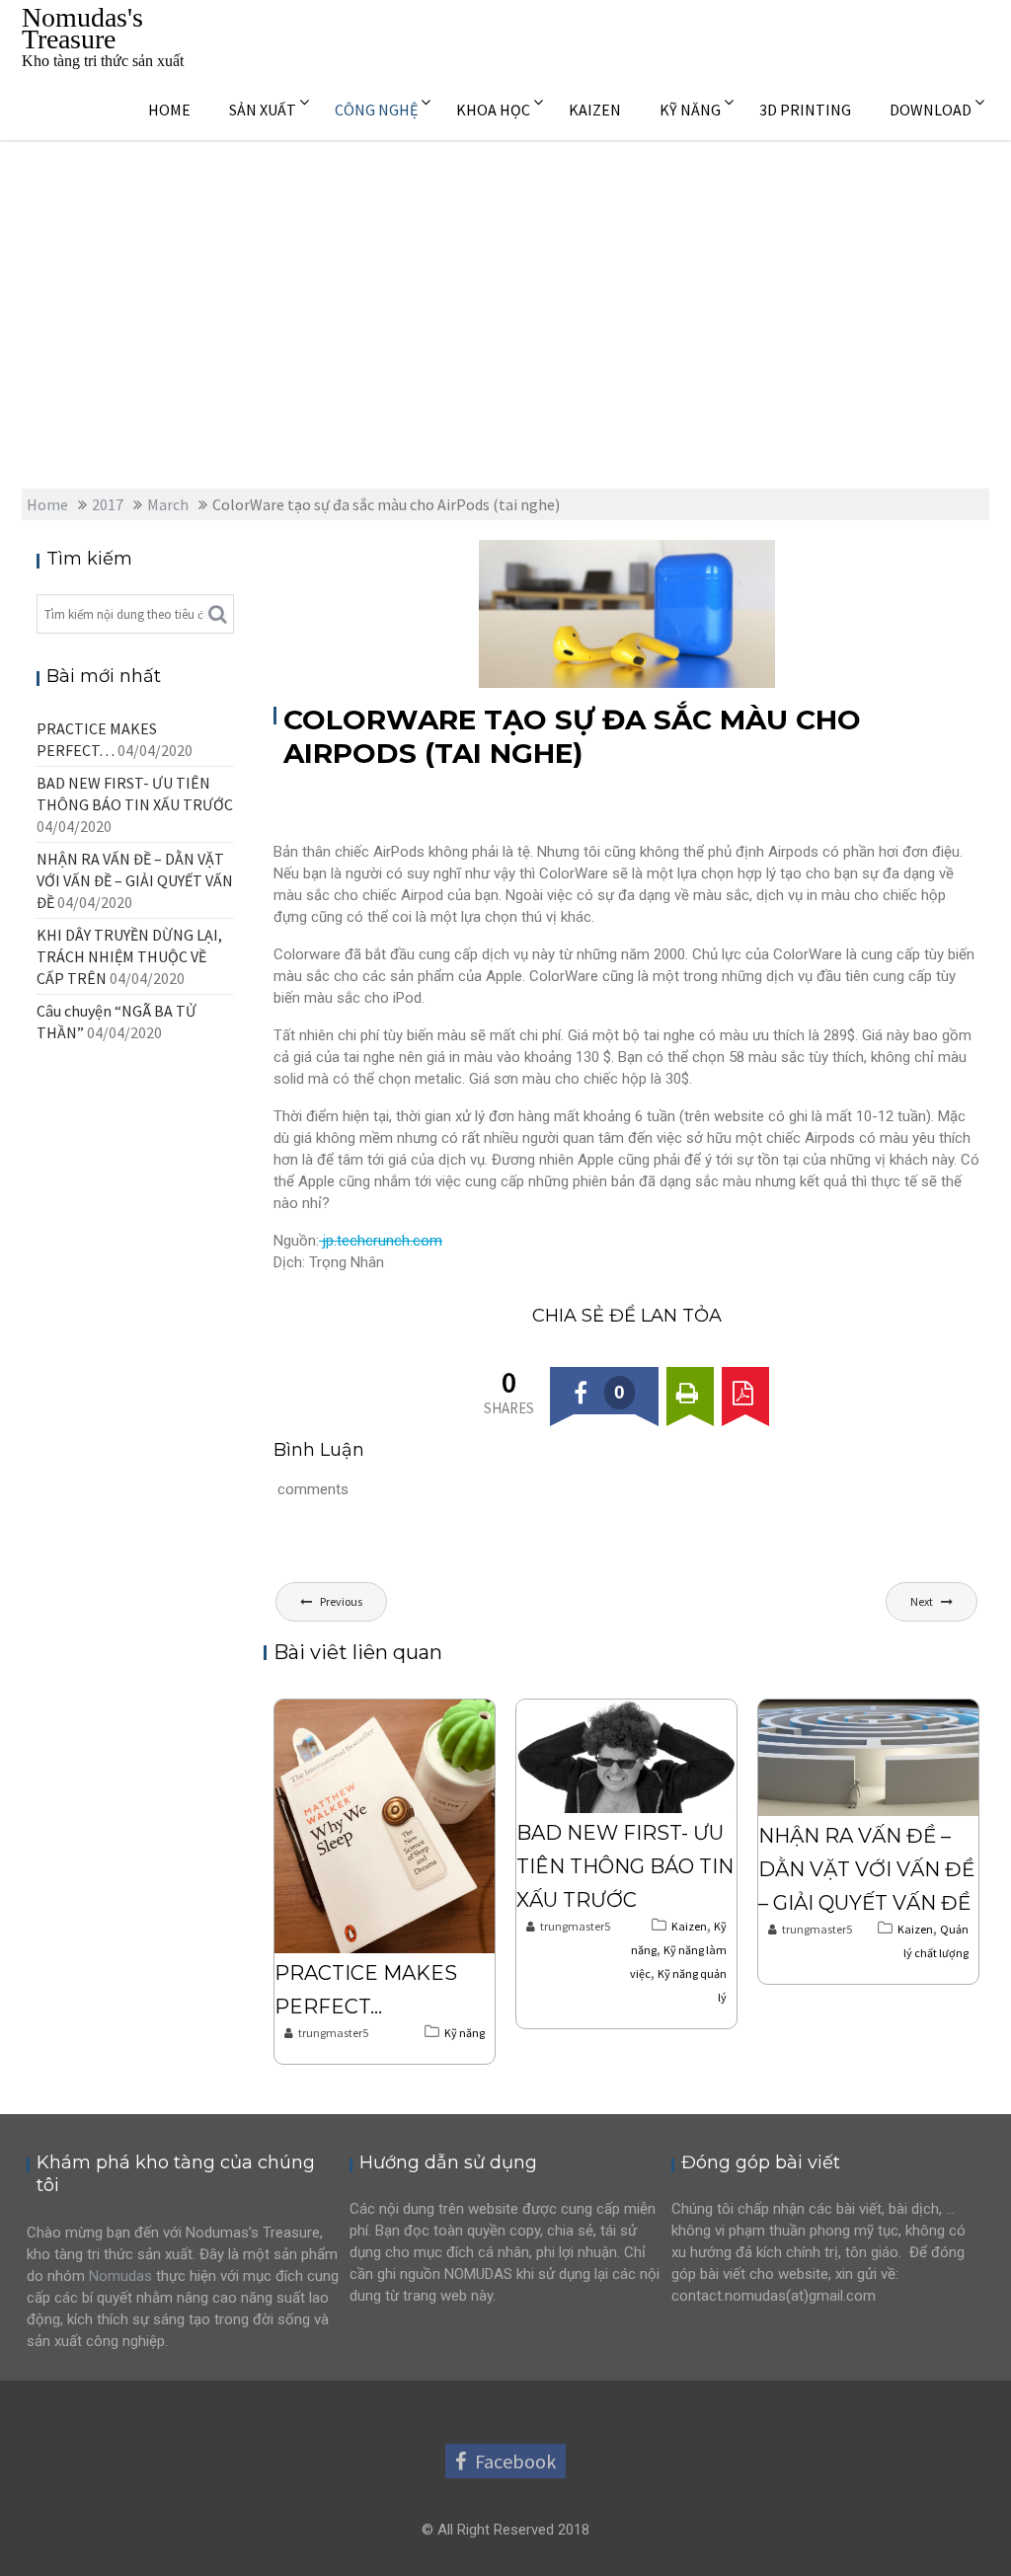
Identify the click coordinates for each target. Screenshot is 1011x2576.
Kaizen (689, 1926)
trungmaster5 (333, 2033)
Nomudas (120, 2276)
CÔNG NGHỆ (376, 110)
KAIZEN (595, 110)
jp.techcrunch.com (381, 1241)
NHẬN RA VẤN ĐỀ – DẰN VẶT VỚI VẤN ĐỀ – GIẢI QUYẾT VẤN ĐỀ (866, 1869)
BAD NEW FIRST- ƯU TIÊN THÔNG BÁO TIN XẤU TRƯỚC (625, 1866)
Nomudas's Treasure (82, 28)
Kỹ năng (465, 2033)
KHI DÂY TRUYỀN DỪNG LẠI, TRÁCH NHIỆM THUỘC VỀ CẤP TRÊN (129, 956)
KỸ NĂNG (690, 110)
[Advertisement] (505, 288)
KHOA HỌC (493, 110)
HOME (169, 110)
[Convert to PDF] (745, 1391)
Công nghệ (723, 557)
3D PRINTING (805, 110)
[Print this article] (690, 1391)
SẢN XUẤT (263, 110)
